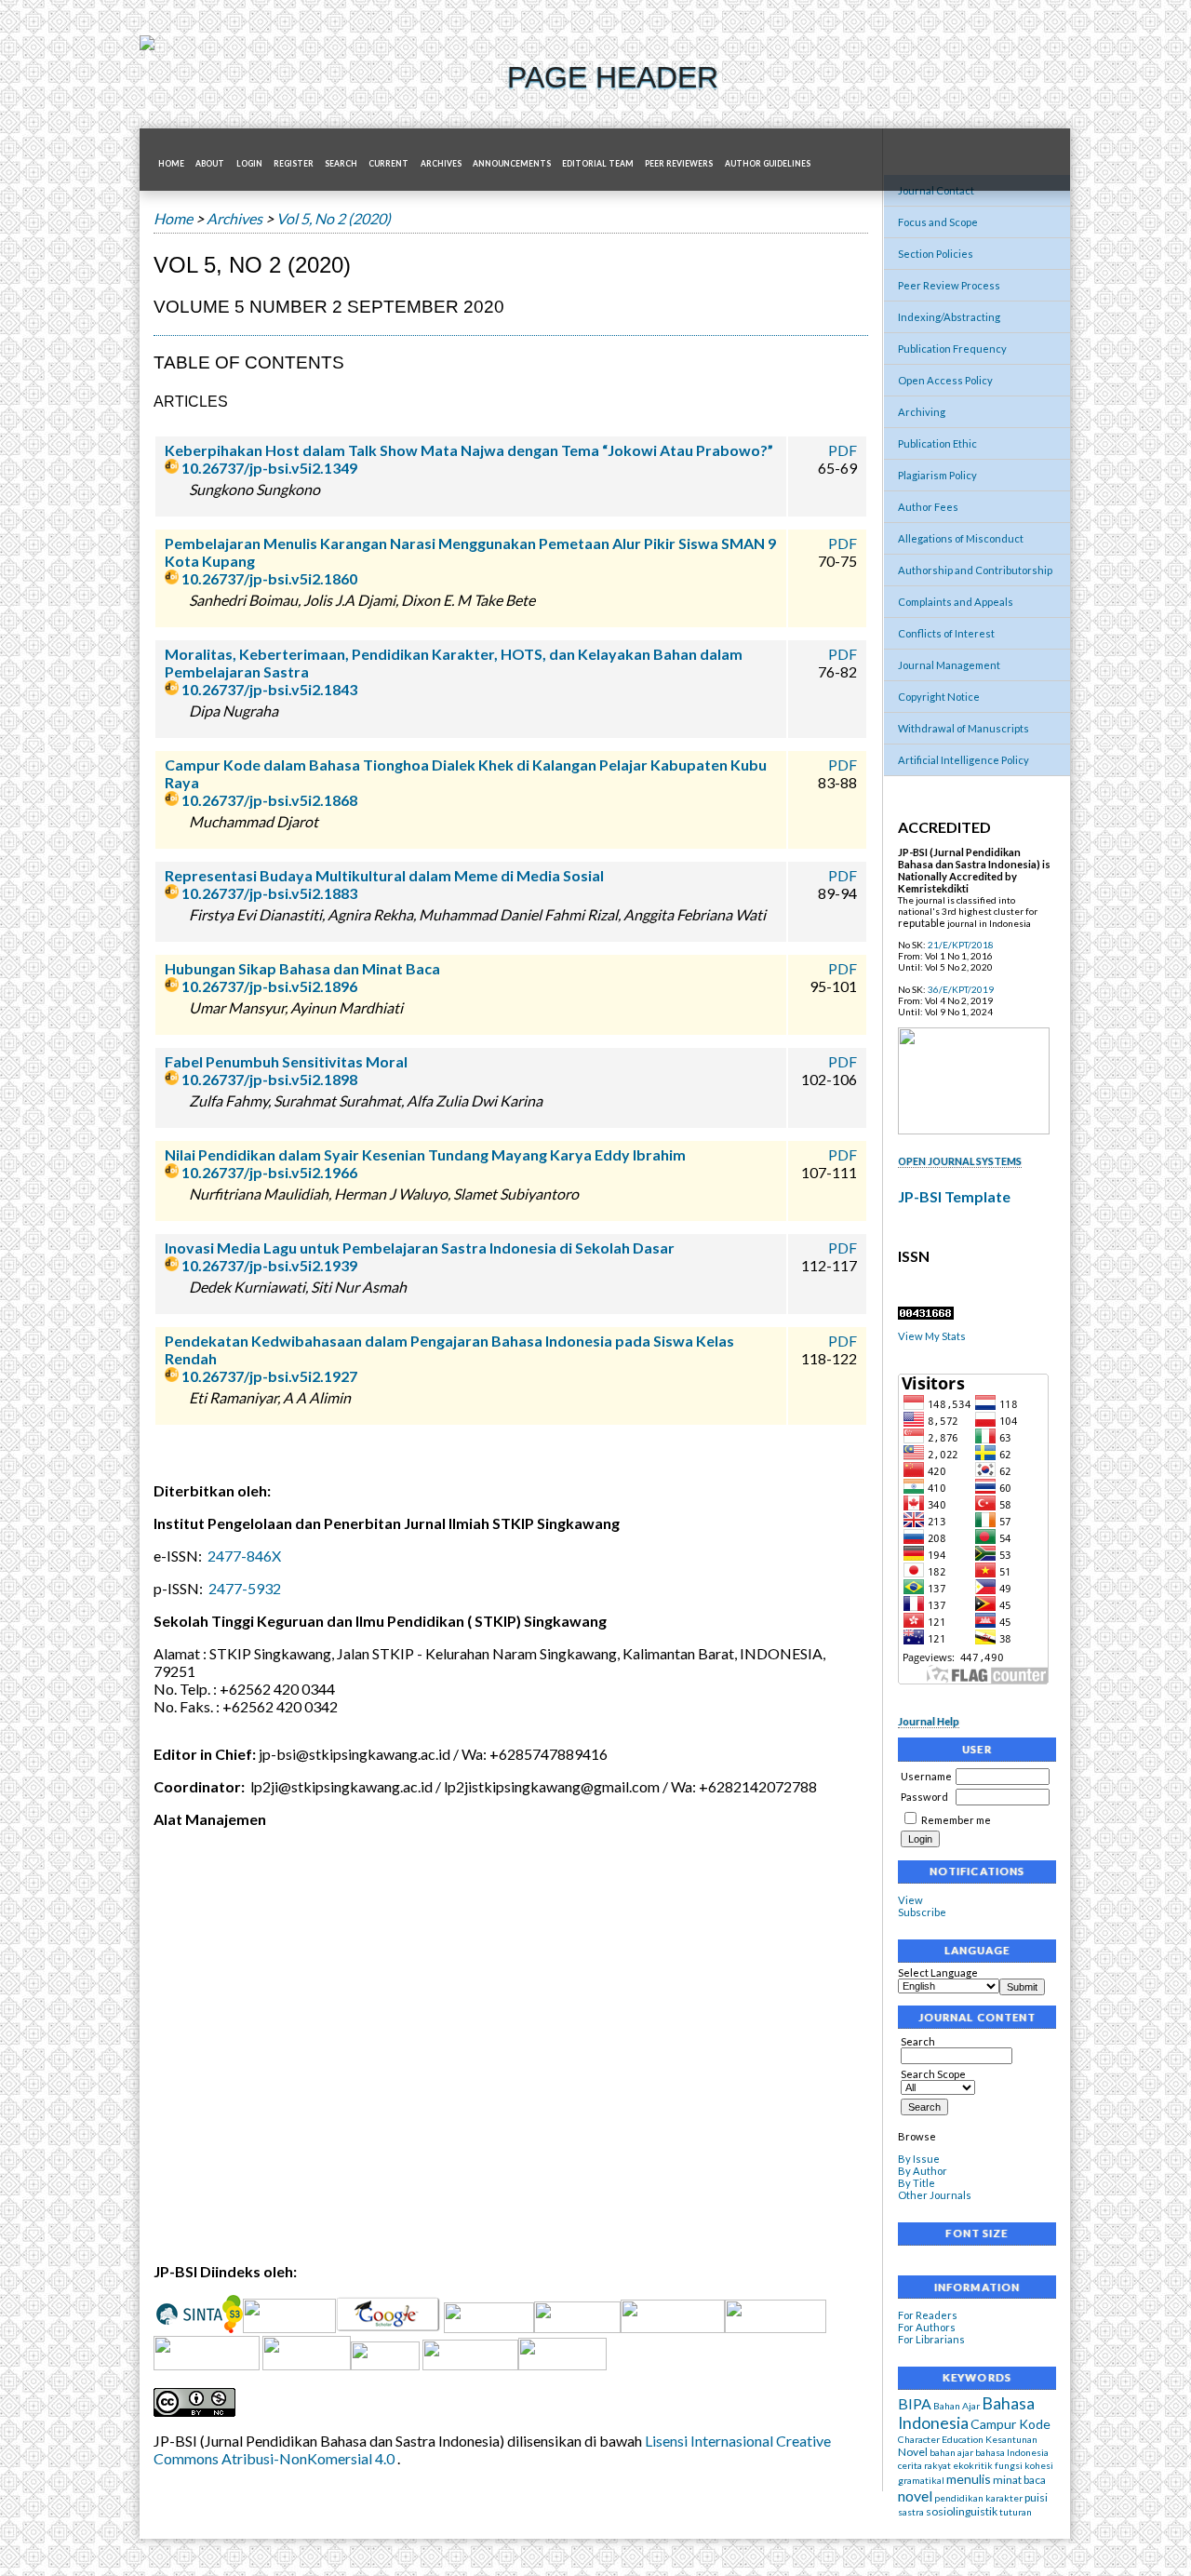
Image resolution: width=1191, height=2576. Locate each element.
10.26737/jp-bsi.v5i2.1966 (269, 1172)
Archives (441, 164)
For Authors (927, 2327)
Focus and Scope (938, 222)
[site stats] (926, 1315)
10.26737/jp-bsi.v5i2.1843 (269, 689)
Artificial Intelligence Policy (964, 760)
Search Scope (933, 2074)
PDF (843, 450)
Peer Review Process (949, 285)
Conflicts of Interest (946, 633)
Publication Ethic (937, 443)
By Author (923, 2171)
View (910, 1900)
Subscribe (922, 1912)
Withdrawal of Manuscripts (964, 728)
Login (249, 164)
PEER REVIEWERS (679, 164)
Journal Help (929, 1721)
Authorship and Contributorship (975, 570)
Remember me (956, 1820)
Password (924, 1797)
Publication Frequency (952, 349)
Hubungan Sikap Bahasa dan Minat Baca (302, 968)
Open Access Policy (945, 380)
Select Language (938, 1972)
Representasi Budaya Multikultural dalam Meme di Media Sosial (384, 875)
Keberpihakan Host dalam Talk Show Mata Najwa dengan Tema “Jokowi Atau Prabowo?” (469, 450)
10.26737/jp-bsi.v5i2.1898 (269, 1079)
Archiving (922, 412)
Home (171, 164)
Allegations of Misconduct (961, 538)
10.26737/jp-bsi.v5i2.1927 (269, 1376)
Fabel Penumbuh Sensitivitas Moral (286, 1061)
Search (918, 2041)
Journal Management (949, 665)
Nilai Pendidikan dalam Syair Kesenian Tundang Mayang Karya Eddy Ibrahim (425, 1154)
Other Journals (935, 2195)
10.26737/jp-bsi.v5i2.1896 (269, 986)
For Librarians (931, 2339)
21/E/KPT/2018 (961, 945)
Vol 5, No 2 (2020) (334, 218)
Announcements (512, 164)
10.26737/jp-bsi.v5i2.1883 (269, 893)
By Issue (919, 2159)
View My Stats (932, 1336)
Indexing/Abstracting (949, 317)
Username (926, 1776)
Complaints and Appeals (956, 602)
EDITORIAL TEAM (598, 164)
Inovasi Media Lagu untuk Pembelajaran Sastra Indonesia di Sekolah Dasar (420, 1248)
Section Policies (936, 254)
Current (388, 164)
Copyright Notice (939, 697)
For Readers (928, 2315)
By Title (917, 2183)
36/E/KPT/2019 (961, 989)
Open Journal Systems (960, 1161)
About (210, 164)
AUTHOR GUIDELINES (768, 164)
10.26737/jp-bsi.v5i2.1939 (269, 1265)
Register (294, 164)
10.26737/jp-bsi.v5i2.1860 (269, 578)
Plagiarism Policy (937, 475)
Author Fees (928, 507)
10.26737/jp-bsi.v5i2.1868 (269, 800)
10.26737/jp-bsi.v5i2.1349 (269, 468)
